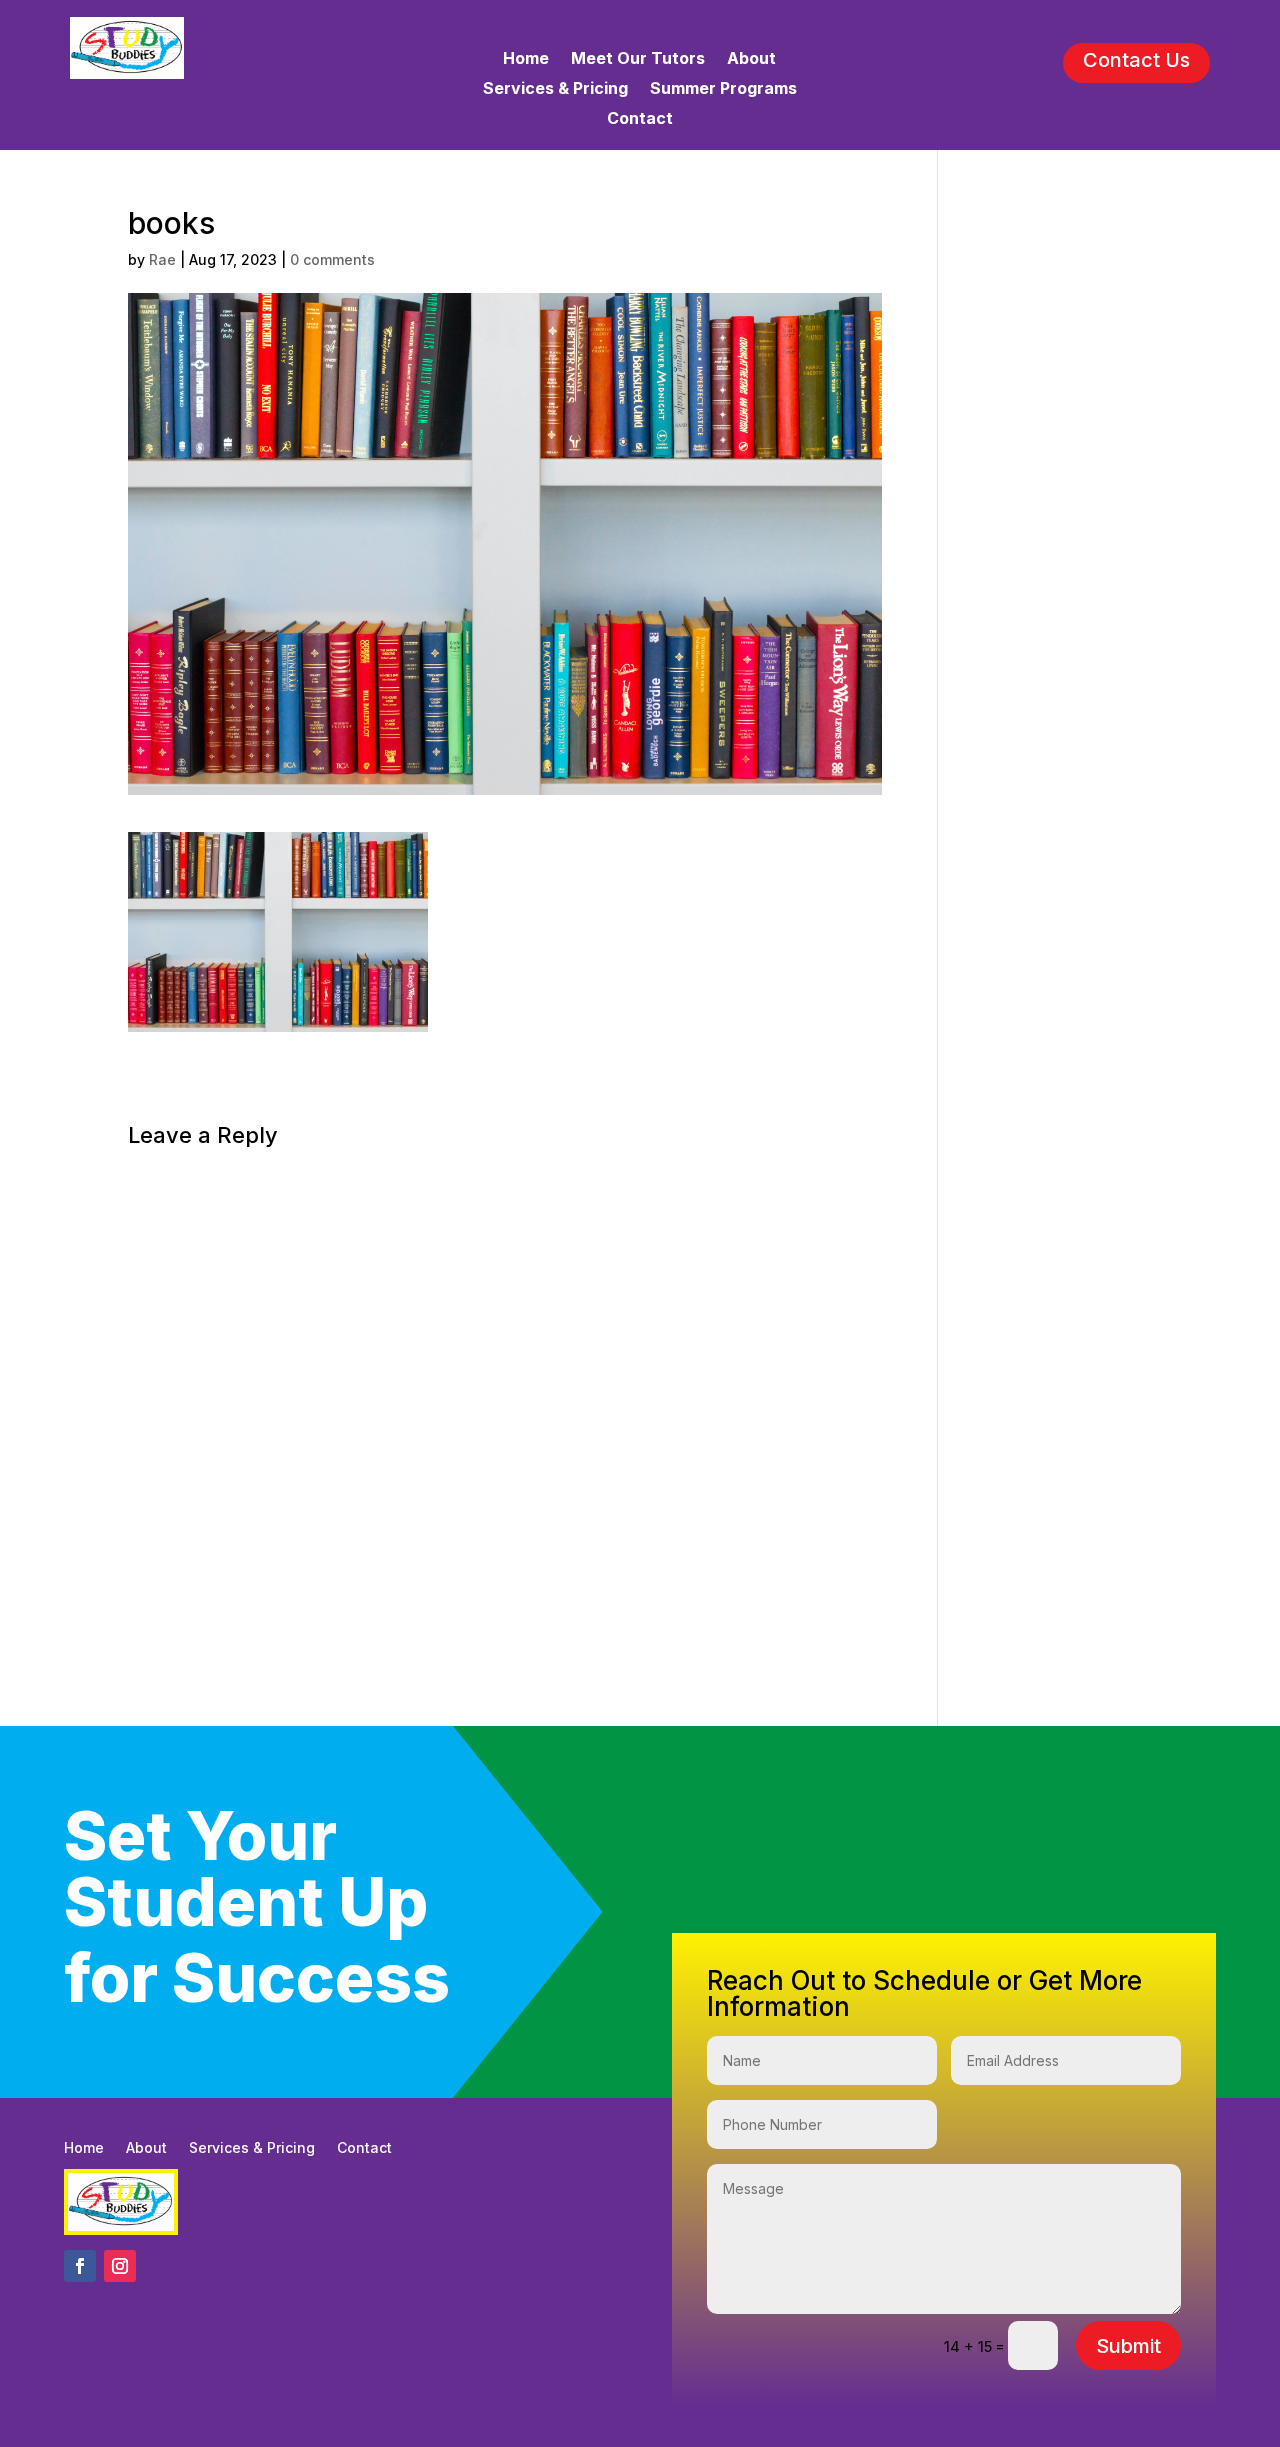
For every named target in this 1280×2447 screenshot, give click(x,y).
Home (526, 59)
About (751, 59)
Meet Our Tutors (638, 59)
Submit (1128, 2346)
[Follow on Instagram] (120, 2266)
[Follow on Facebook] (80, 2266)
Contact (640, 119)
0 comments (332, 259)
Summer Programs (723, 89)
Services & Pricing (555, 89)
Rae (162, 259)
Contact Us (1136, 60)
